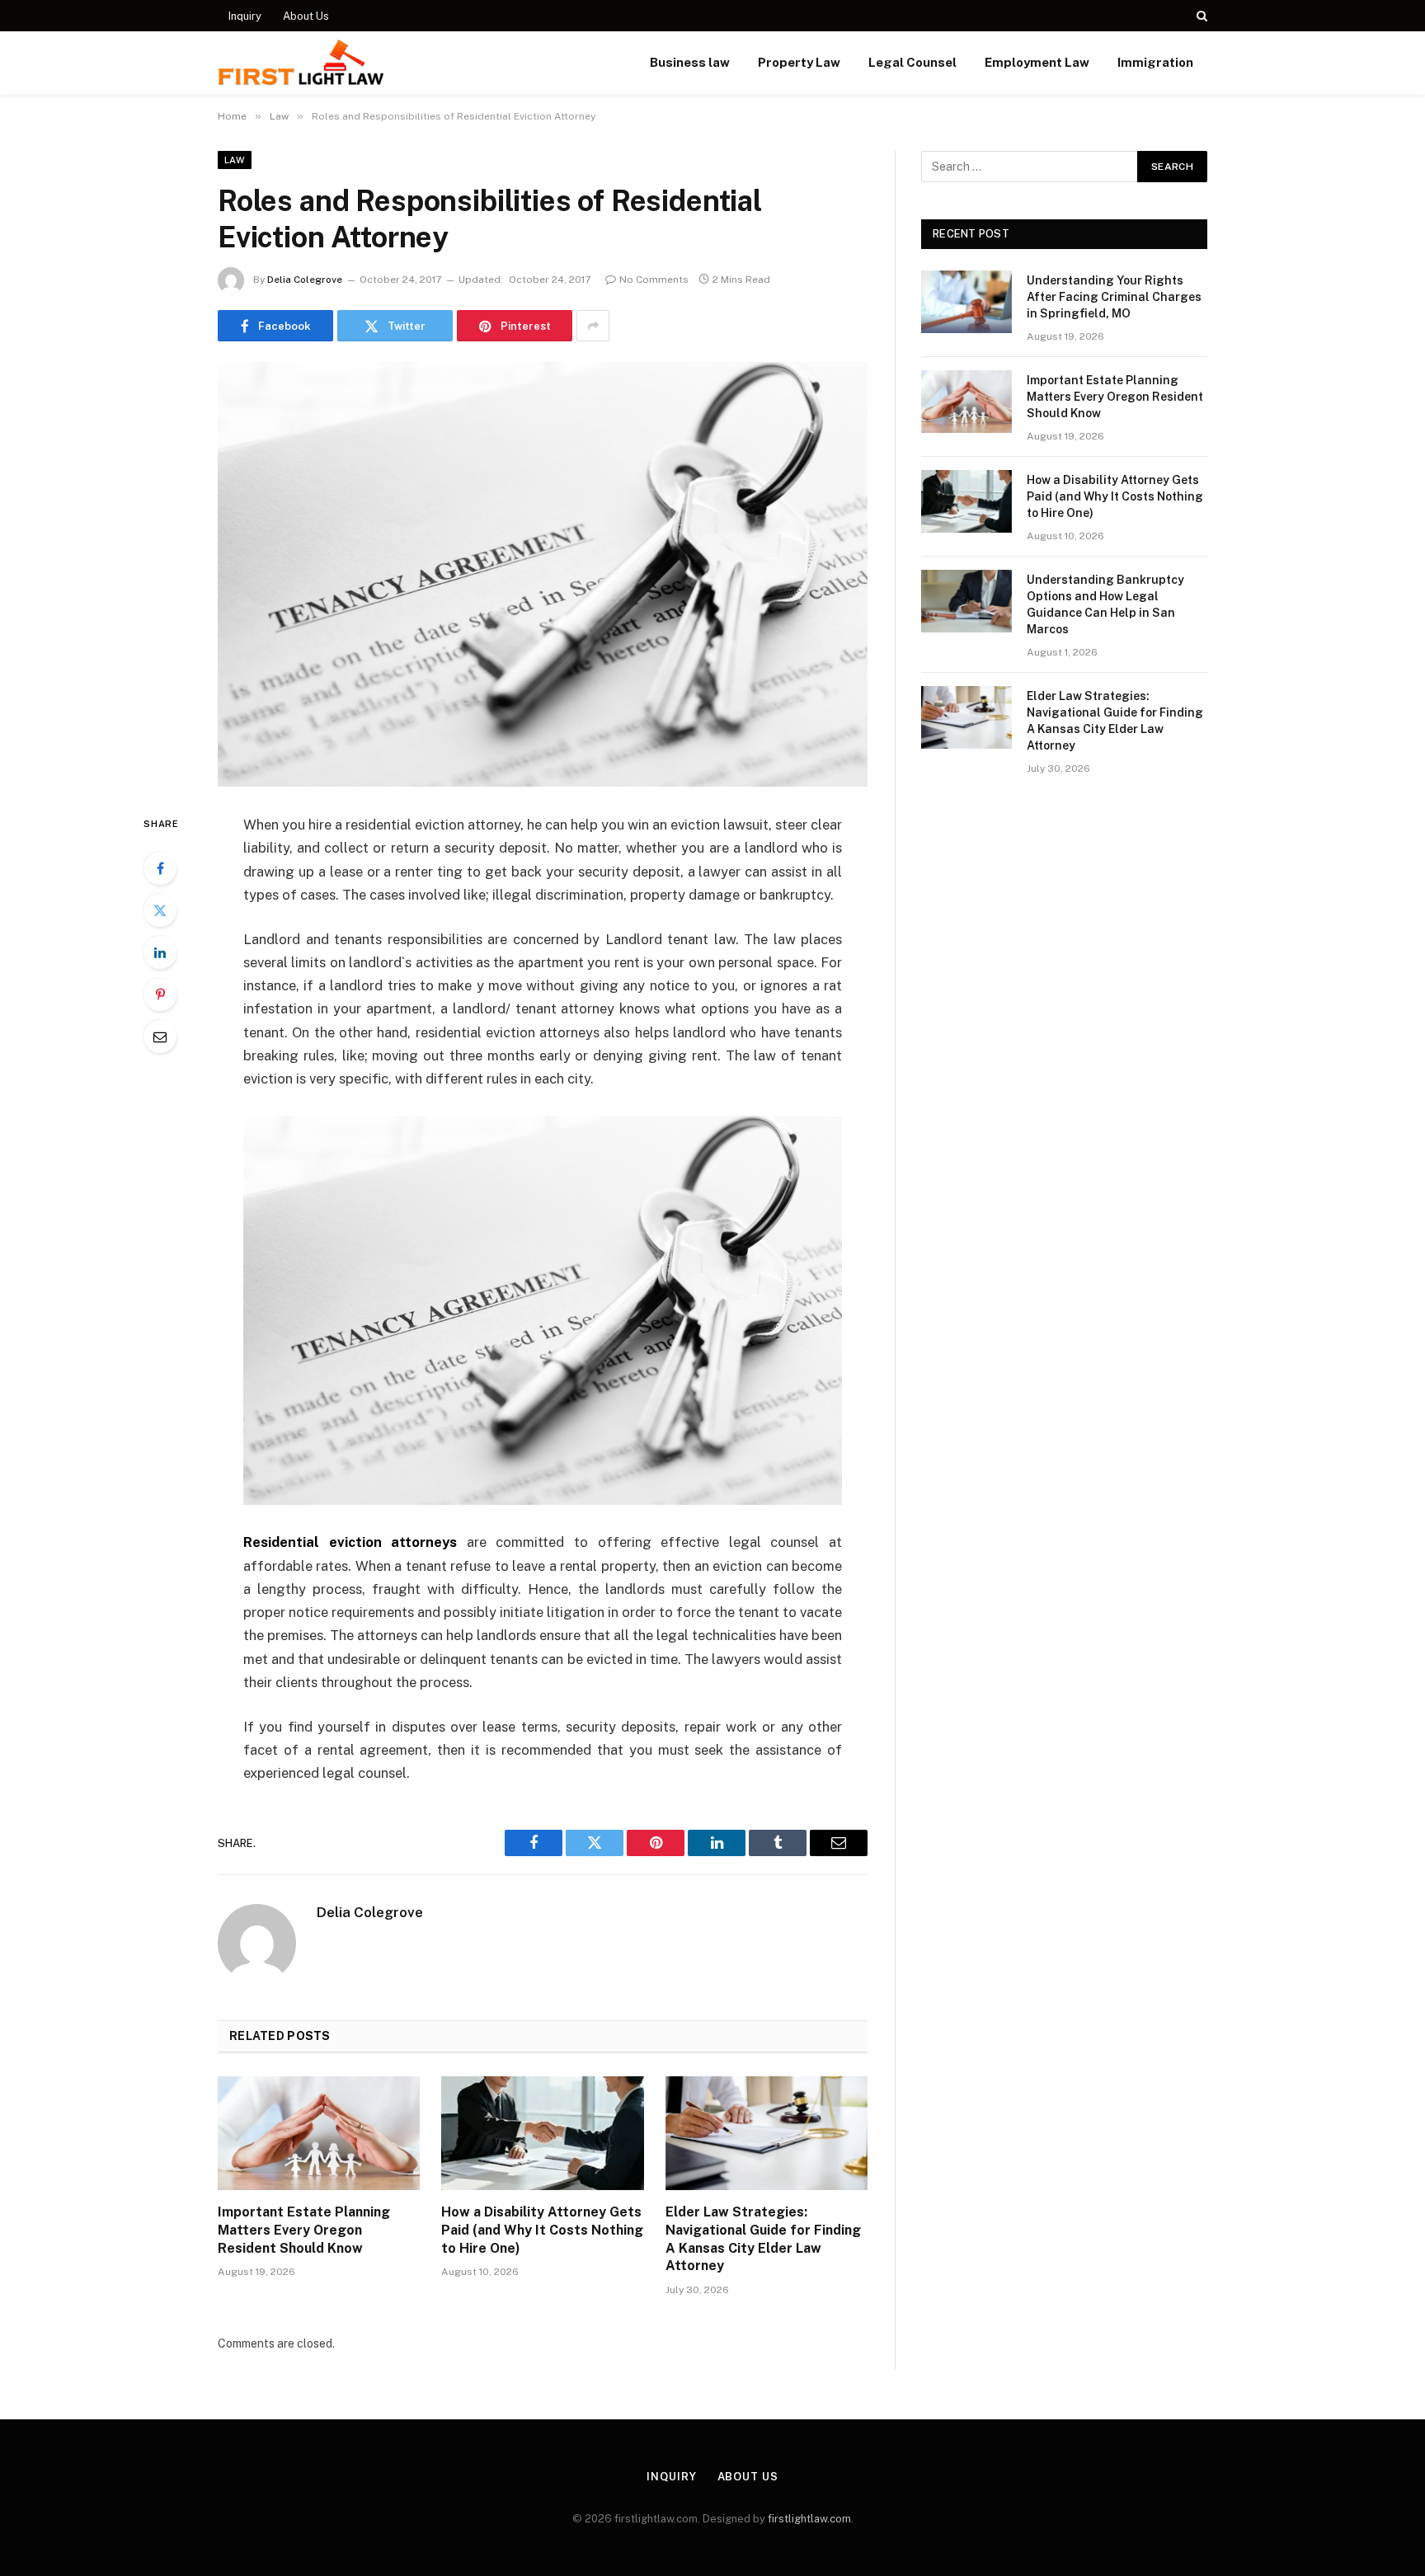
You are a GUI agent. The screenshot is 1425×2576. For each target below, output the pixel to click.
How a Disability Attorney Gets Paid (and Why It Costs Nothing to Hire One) (542, 2230)
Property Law (799, 62)
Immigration (1155, 62)
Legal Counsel (912, 62)
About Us (306, 16)
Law (235, 160)
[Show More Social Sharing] (593, 326)
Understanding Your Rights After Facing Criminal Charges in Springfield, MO (1114, 297)
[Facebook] (160, 868)
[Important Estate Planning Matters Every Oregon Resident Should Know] (319, 2133)
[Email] (160, 1037)
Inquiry (245, 16)
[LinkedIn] (160, 952)
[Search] (1200, 16)
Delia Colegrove (305, 280)
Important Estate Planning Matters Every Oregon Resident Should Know (304, 2230)
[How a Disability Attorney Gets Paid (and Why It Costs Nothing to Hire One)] (542, 2133)
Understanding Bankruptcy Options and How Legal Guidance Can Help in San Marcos (1105, 604)
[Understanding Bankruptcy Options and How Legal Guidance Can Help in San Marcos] (966, 601)
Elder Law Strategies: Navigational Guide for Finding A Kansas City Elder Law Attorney (763, 2239)
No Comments (654, 280)
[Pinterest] (160, 994)
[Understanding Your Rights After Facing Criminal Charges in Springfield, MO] (966, 302)
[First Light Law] (301, 63)
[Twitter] (160, 910)
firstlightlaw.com (809, 2519)
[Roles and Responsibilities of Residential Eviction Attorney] (543, 574)
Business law (690, 62)
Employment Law (1037, 62)
